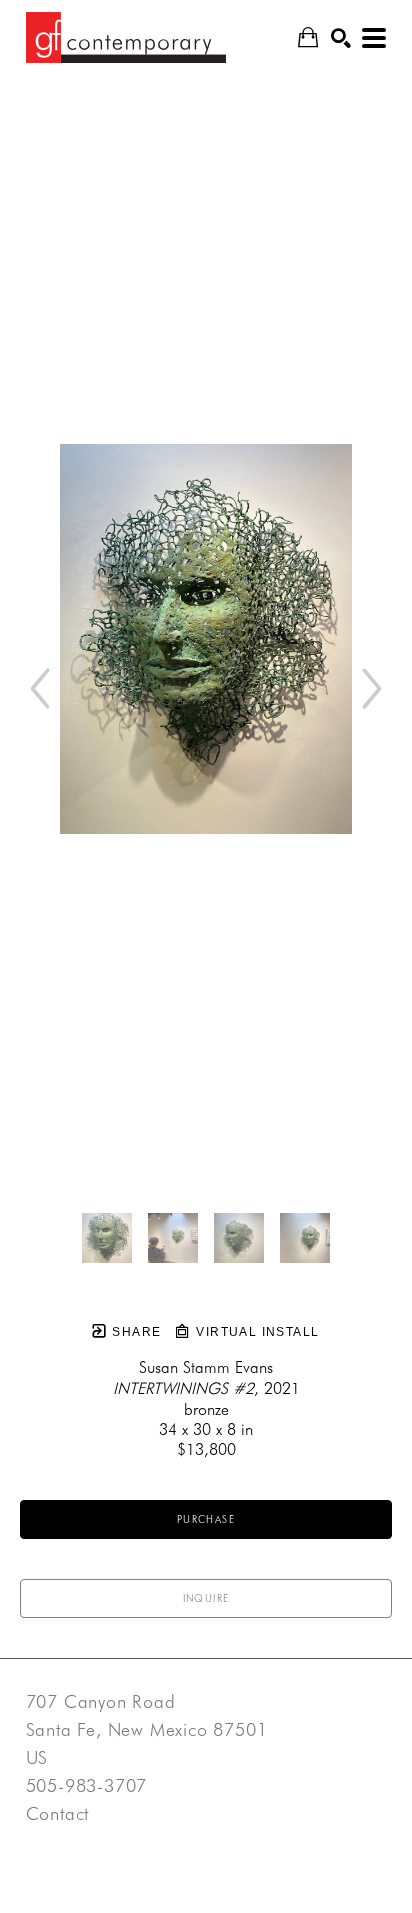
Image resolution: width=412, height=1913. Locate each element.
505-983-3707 (87, 1786)
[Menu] (374, 38)
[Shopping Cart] (308, 37)
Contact (58, 1814)
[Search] (341, 38)
